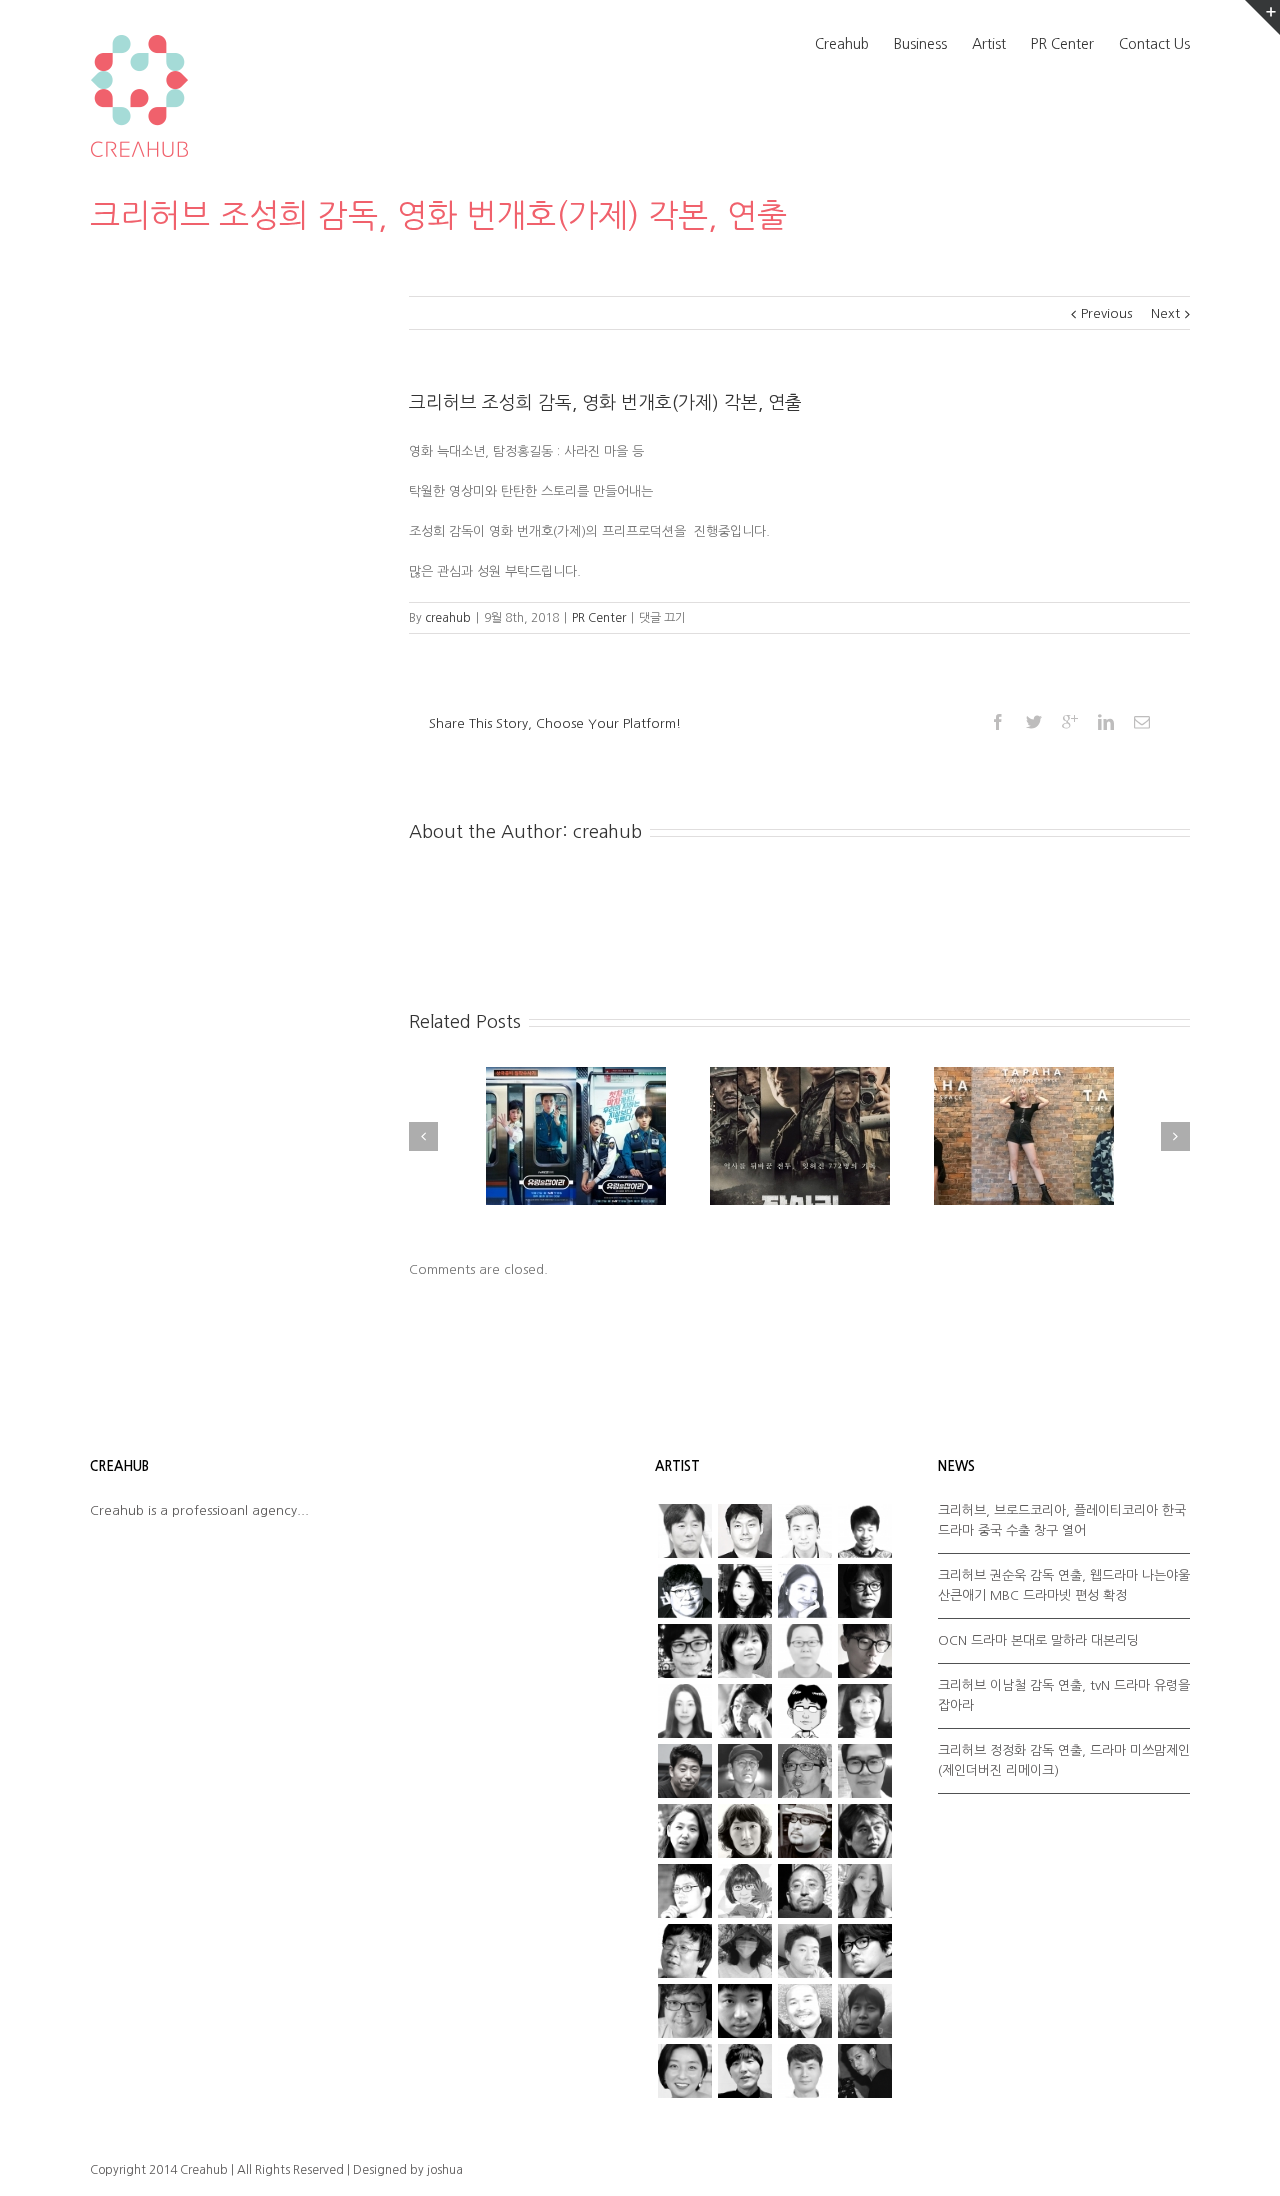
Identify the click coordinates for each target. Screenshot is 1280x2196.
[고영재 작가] (685, 1651)
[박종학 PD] (745, 2071)
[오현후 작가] (865, 1891)
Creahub (842, 44)
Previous (1106, 313)
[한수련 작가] (685, 2071)
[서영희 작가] (745, 1591)
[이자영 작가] (745, 1831)
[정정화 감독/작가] (865, 1951)
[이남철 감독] (865, 1771)
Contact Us (1154, 44)
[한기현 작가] (865, 2011)
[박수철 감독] (805, 1771)
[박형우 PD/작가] (805, 1531)
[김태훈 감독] (745, 1771)
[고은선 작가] (805, 1651)
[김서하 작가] (685, 1711)
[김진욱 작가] (805, 1711)
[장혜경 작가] (745, 1951)
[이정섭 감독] (685, 1531)
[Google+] (1070, 722)
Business (920, 44)
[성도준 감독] (865, 1831)
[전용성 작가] (805, 1951)
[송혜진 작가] (745, 1891)
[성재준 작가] (685, 1891)
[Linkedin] (1106, 722)
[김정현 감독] (745, 1531)
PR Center (1062, 44)
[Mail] (1142, 722)
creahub (448, 618)
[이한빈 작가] (865, 1531)
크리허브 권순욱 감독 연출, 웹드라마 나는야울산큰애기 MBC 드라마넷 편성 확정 (1064, 1585)
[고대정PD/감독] (805, 2071)
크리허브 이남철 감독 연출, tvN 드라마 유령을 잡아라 (1064, 1695)
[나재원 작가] (805, 1591)
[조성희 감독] (745, 2011)
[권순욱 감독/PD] (865, 2071)
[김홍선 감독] (685, 1771)
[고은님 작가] (745, 1651)
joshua (445, 2170)
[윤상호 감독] (805, 1891)
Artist (989, 44)
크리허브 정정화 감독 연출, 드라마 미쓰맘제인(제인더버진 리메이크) (1064, 1760)
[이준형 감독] (805, 1831)
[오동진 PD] (865, 1591)
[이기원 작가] (685, 1951)
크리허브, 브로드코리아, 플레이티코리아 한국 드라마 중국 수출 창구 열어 (1062, 1520)
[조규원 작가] (685, 2011)
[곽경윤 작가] (865, 1651)
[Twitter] (1034, 722)
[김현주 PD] (865, 1711)
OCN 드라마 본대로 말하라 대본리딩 (1038, 1640)
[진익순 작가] (805, 2011)
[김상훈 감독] (685, 1591)
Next (1165, 313)
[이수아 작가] (685, 1831)
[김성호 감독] (745, 1711)
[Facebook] (998, 722)
